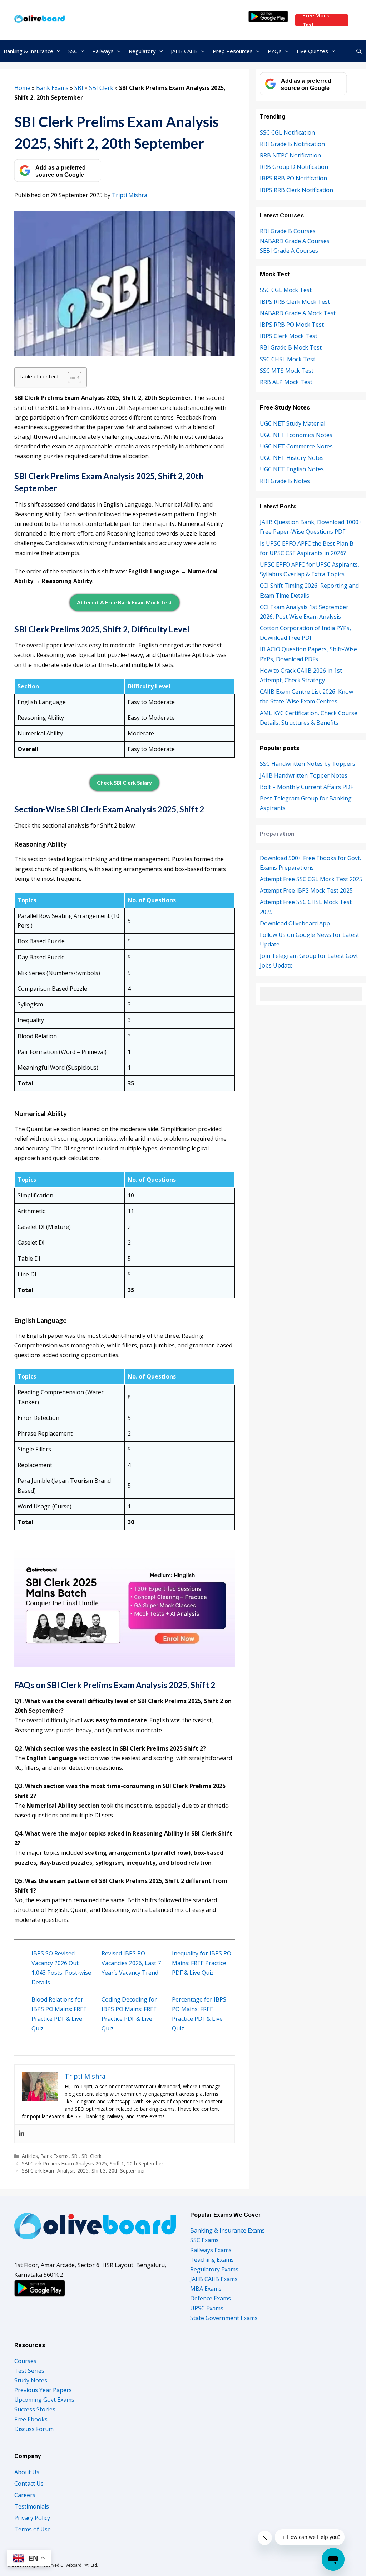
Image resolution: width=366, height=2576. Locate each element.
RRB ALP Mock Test (286, 382)
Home (22, 88)
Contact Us (29, 2484)
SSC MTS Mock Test (287, 371)
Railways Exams (211, 2250)
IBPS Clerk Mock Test (289, 336)
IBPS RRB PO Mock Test (292, 325)
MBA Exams (206, 2289)
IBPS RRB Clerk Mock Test (295, 302)
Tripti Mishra (130, 195)
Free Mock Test (316, 20)
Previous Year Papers (43, 2390)
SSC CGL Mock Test (286, 290)
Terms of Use (33, 2529)
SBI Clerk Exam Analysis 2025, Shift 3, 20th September (83, 2171)
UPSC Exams (207, 2308)
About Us (27, 2472)
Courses (25, 2361)
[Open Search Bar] (359, 51)
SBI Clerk (101, 88)
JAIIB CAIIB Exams (214, 2279)
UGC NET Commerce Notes (296, 446)
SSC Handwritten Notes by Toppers (308, 764)
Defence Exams (211, 2298)
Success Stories (35, 2409)
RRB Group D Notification (294, 167)
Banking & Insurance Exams (227, 2230)
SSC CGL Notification (287, 132)
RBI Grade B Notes (285, 481)
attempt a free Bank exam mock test (125, 602)
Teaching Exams (212, 2260)
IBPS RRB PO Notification (293, 178)
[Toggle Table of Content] (71, 377)
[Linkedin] (21, 2134)
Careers (25, 2495)
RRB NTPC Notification (290, 155)
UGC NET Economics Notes (296, 435)
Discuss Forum (34, 2429)
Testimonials (32, 2506)
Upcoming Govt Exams (44, 2400)
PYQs (275, 51)
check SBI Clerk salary (124, 783)
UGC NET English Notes (292, 469)
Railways (103, 51)
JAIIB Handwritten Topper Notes (304, 775)
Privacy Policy (32, 2518)
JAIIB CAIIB (184, 51)
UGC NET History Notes (292, 458)
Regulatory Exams (214, 2269)
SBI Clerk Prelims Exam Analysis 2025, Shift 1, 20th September (93, 2163)
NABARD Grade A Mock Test (298, 313)
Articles (30, 2156)
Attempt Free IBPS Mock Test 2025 (306, 890)
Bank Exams (52, 88)
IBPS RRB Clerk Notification (296, 190)
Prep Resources (233, 51)
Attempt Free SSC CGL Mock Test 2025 (311, 879)
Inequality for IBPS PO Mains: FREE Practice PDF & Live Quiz (202, 1963)
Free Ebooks (31, 2419)
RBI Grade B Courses (288, 231)
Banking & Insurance (28, 51)
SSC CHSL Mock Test (288, 359)
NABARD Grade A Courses (295, 241)
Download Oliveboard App (295, 923)
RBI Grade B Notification (292, 144)
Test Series (29, 2371)
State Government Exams (224, 2318)
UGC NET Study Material (293, 423)
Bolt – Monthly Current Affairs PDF (306, 787)
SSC (73, 51)
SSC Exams (204, 2240)
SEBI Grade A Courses (289, 251)
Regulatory (142, 51)
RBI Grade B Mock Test (291, 347)
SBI (79, 88)
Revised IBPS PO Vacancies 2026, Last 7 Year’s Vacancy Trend (131, 1963)
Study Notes (31, 2380)
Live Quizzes (312, 51)
